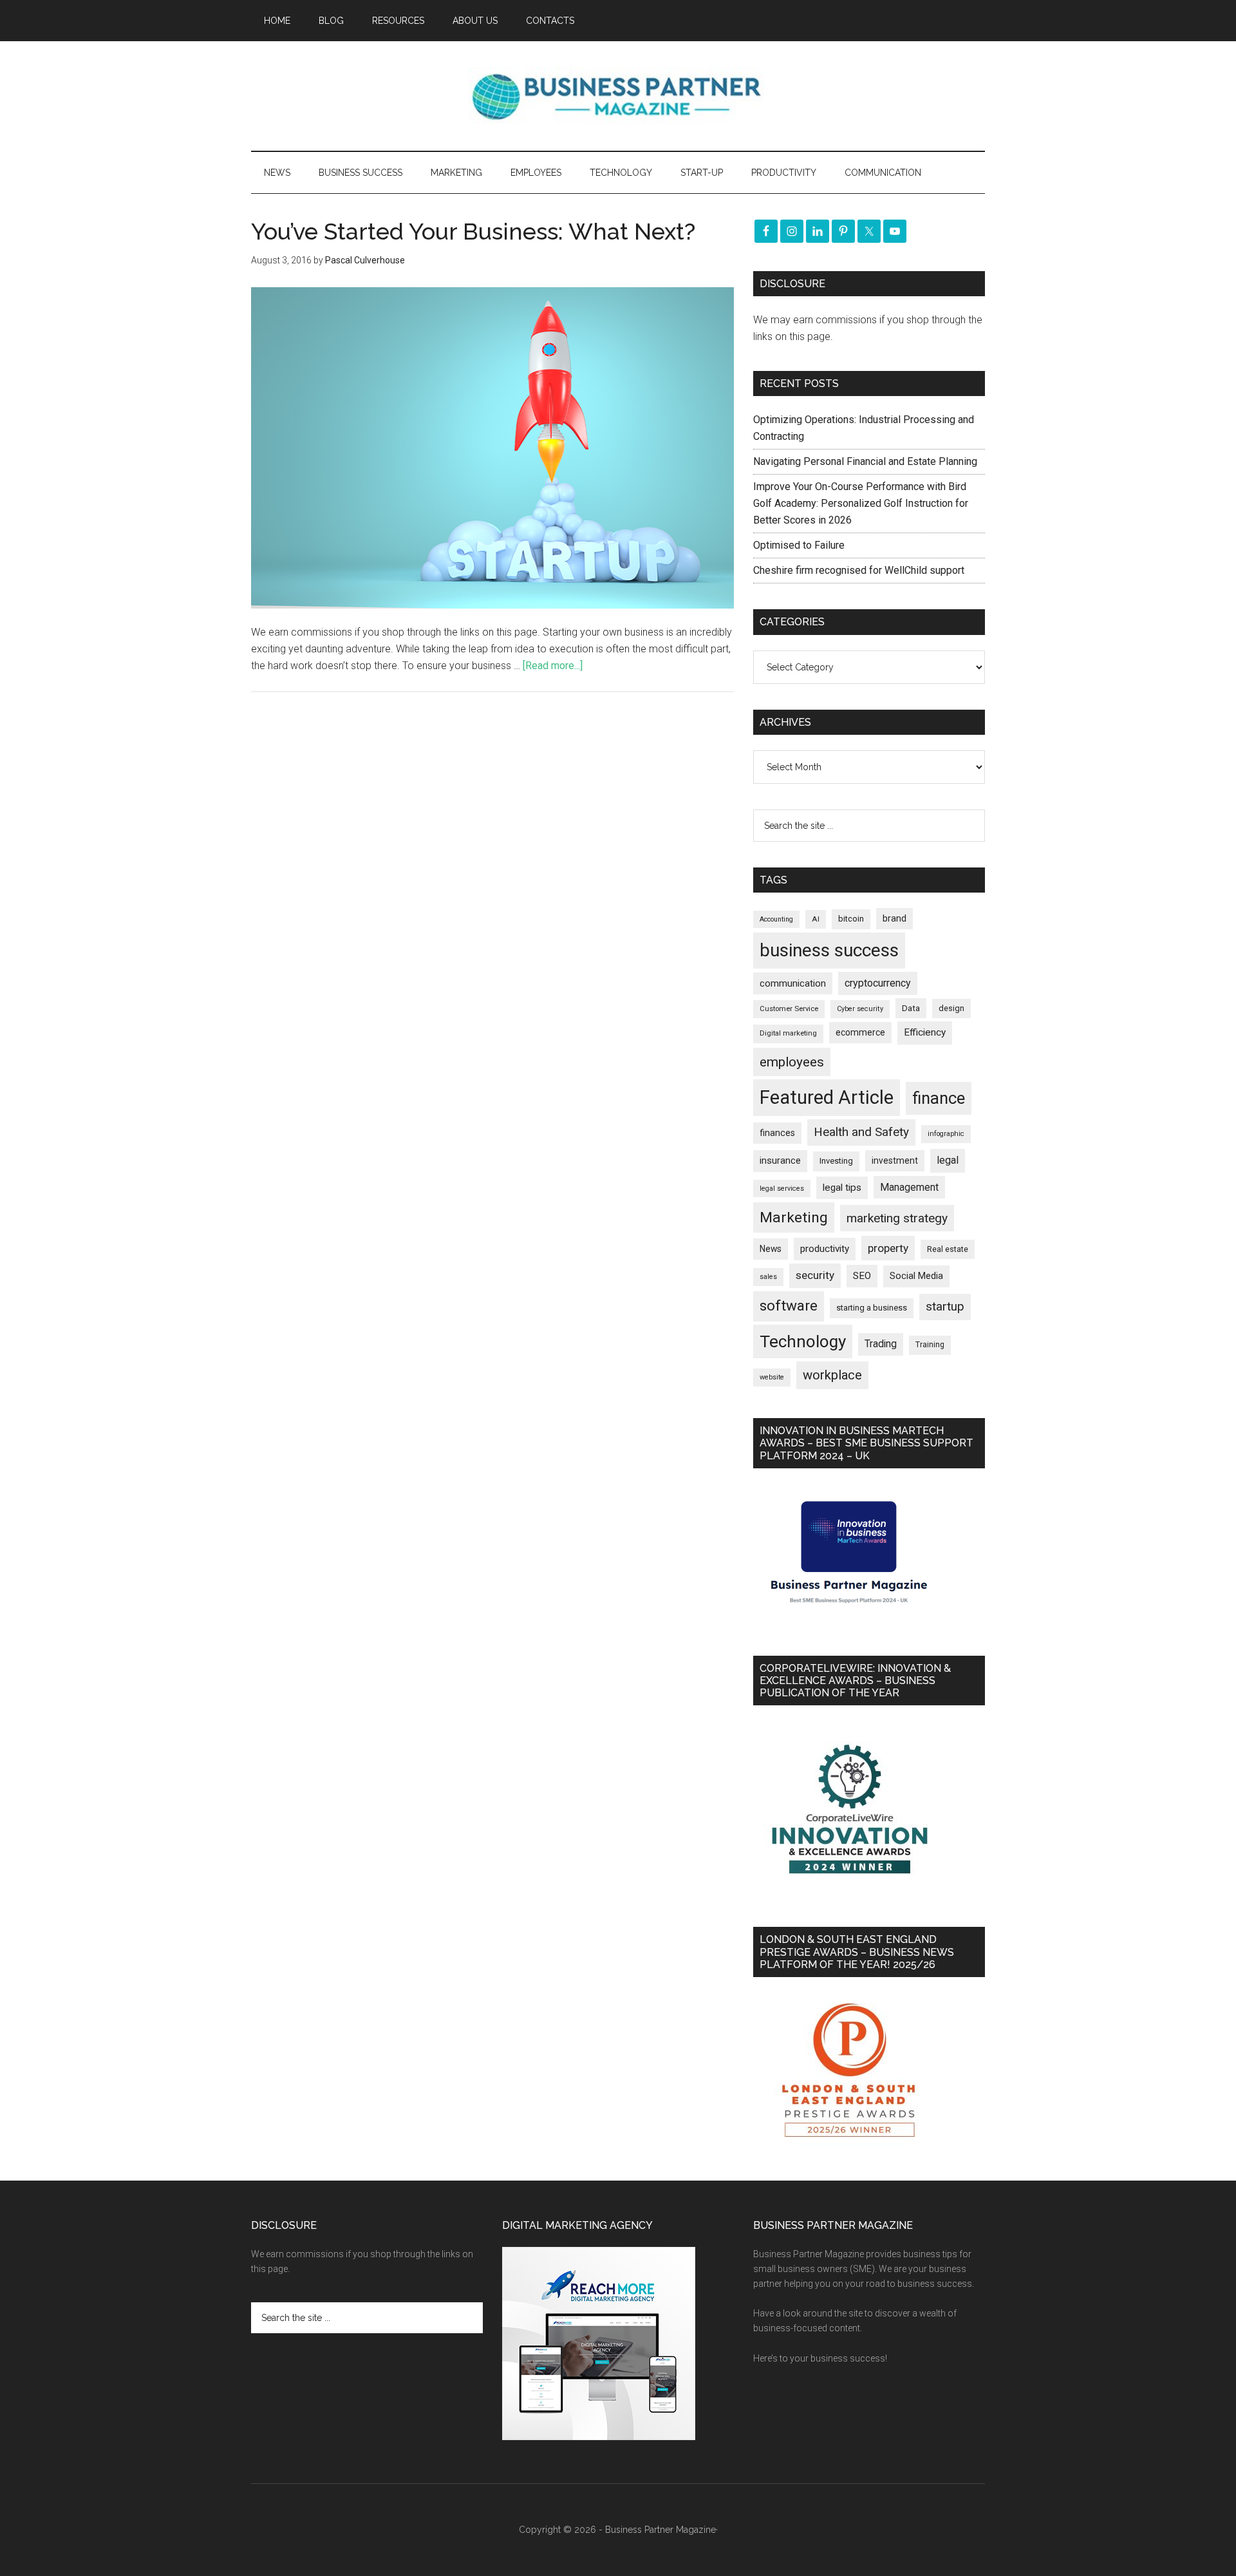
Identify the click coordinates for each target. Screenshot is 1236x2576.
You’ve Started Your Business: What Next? (473, 231)
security (815, 1275)
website (772, 1377)
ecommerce (860, 1032)
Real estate (948, 1249)
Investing (836, 1161)
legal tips (842, 1188)
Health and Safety (861, 1132)
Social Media (916, 1276)
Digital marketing (788, 1033)
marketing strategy (897, 1218)
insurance (780, 1161)
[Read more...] (553, 666)
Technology (803, 1341)
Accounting (776, 919)
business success (829, 950)
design (951, 1008)
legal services (782, 1189)
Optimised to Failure (799, 545)
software (789, 1306)
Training (930, 1345)
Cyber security (860, 1009)
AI (816, 919)
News (771, 1249)
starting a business (872, 1308)
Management (909, 1187)
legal (948, 1160)
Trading (881, 1344)
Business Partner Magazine (618, 96)
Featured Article (827, 1097)
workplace (832, 1375)
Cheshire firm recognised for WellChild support (859, 570)
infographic (946, 1134)
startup (945, 1307)
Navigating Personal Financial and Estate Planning (866, 461)
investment (895, 1160)
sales (768, 1277)
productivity (825, 1249)
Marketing (794, 1217)
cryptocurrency (878, 983)
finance (939, 1098)
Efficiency (925, 1032)
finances (777, 1133)
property (888, 1248)
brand (894, 918)
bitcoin (851, 919)
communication (793, 983)
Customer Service (789, 1009)
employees (792, 1062)
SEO (862, 1276)
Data (911, 1008)
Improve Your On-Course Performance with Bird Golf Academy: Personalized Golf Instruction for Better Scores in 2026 (861, 503)
